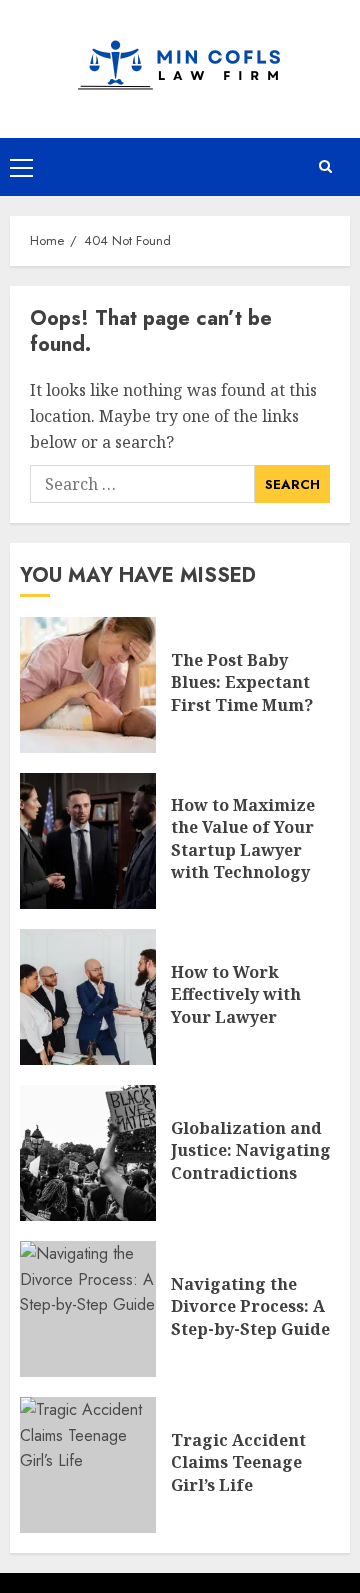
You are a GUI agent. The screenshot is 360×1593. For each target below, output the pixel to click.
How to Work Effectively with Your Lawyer (236, 994)
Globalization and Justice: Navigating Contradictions (251, 1150)
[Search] (325, 166)
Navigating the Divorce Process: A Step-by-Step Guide (250, 1306)
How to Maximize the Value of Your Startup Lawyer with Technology (243, 838)
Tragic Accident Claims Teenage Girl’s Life (238, 1462)
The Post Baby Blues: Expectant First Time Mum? (242, 682)
